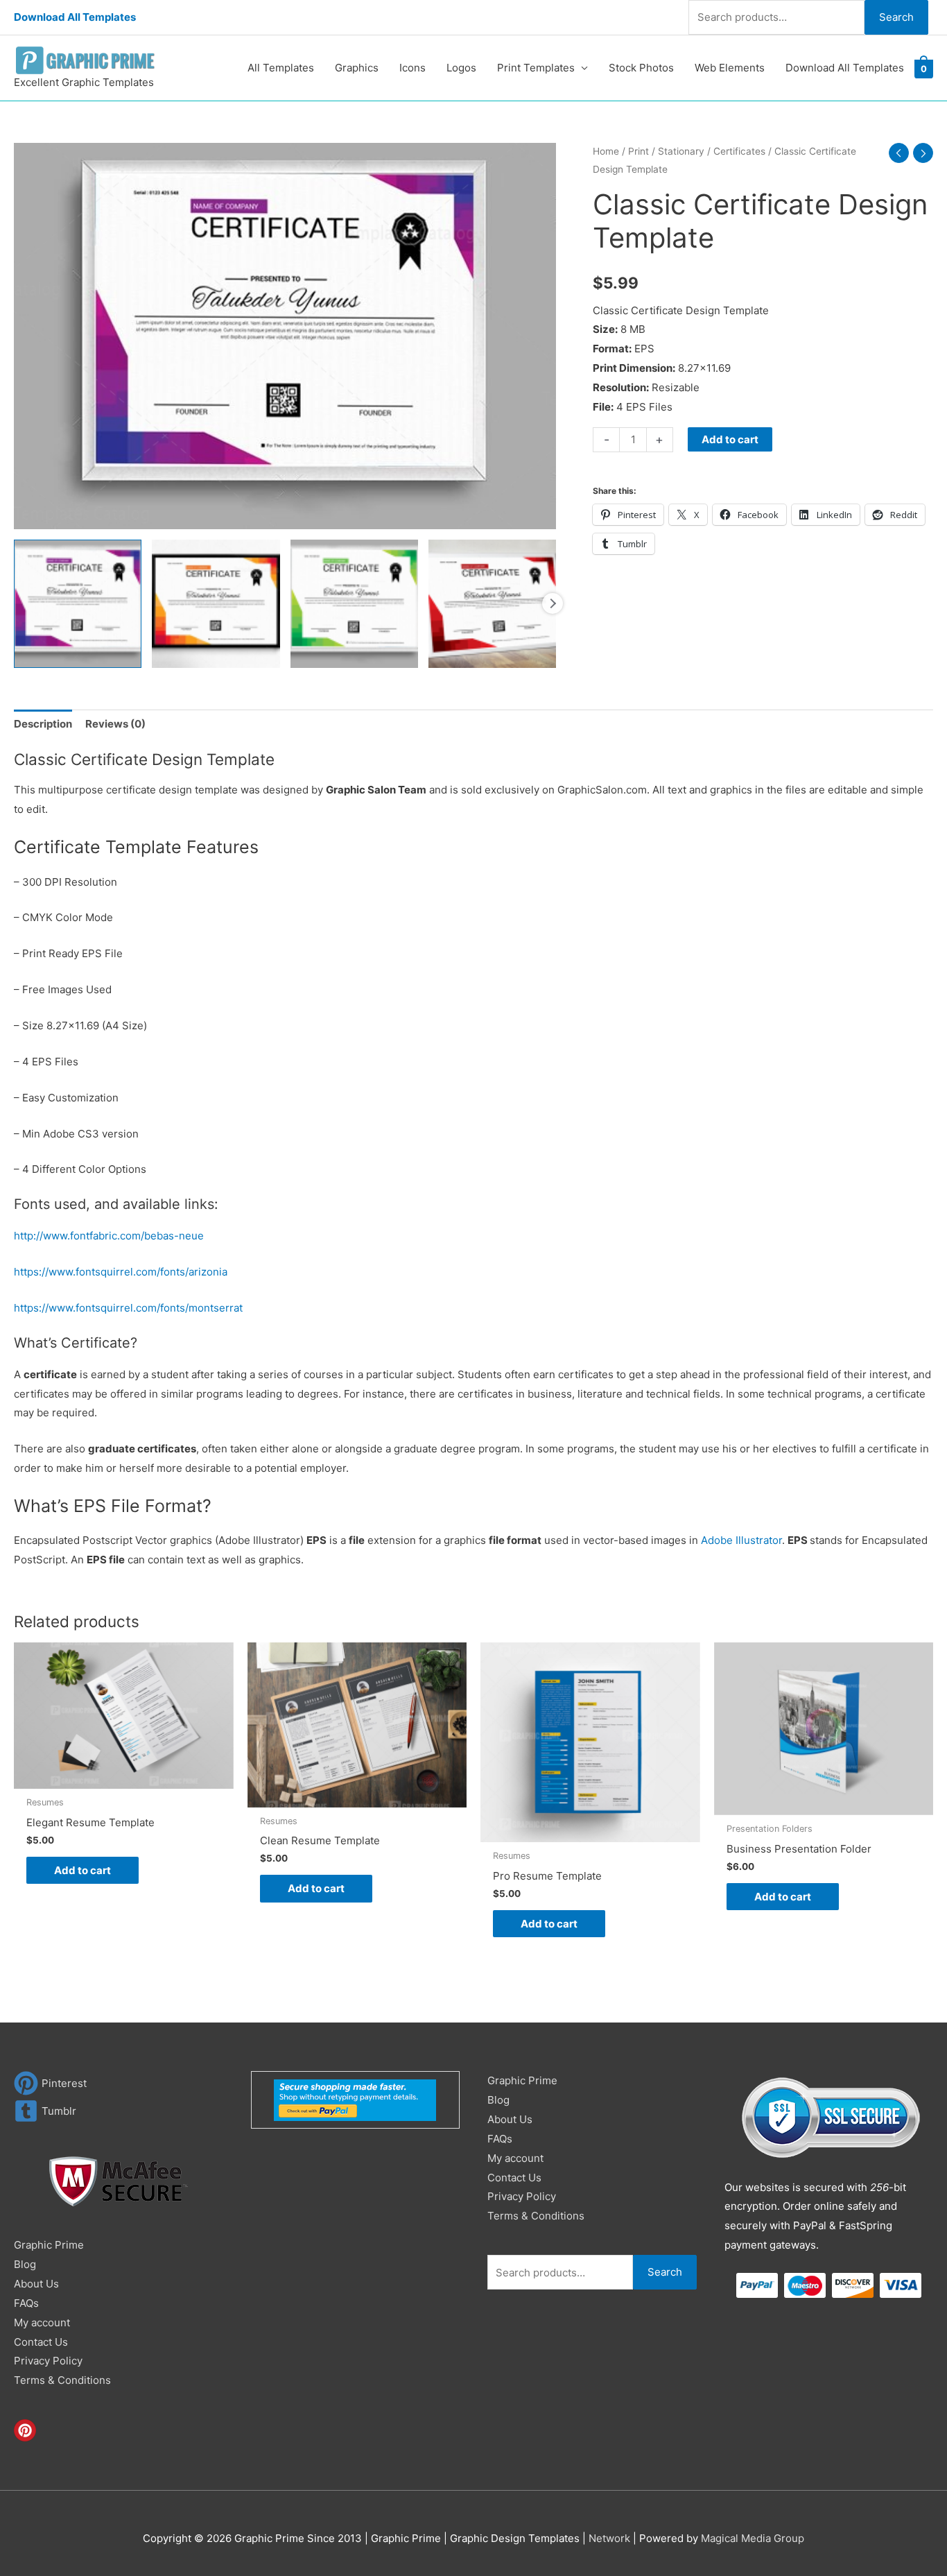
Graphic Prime (49, 2245)
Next (553, 603)
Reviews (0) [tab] (115, 724)
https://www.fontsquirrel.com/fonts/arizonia (121, 1272)
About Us (36, 2284)
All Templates (281, 68)
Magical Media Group (753, 2538)
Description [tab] (43, 724)
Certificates (739, 151)
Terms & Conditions (62, 2380)
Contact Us (41, 2342)
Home (606, 151)
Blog (25, 2264)
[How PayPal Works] (355, 2099)
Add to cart (730, 439)
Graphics (357, 68)
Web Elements (730, 68)
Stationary (681, 151)
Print (638, 151)
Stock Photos (641, 68)
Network (609, 2538)
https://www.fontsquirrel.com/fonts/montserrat (128, 1308)
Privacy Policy (48, 2361)
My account (42, 2322)
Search (896, 17)
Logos (461, 68)
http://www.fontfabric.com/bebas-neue (109, 1236)
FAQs (26, 2303)
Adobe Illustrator (741, 1540)
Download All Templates (75, 17)
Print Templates (536, 68)
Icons (412, 68)
